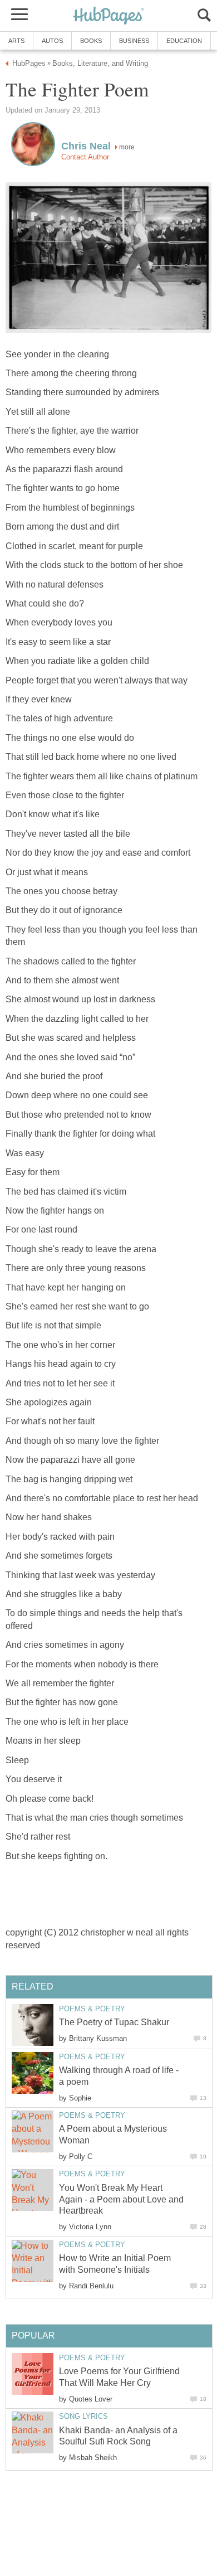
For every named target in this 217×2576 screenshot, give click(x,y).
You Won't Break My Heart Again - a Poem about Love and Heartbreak (121, 2199)
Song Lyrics (83, 2416)
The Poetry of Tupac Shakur (114, 2022)
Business (134, 41)
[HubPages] (108, 16)
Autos (52, 41)
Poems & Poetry (92, 2009)
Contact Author (85, 157)
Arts (16, 41)
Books (91, 41)
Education (184, 41)
